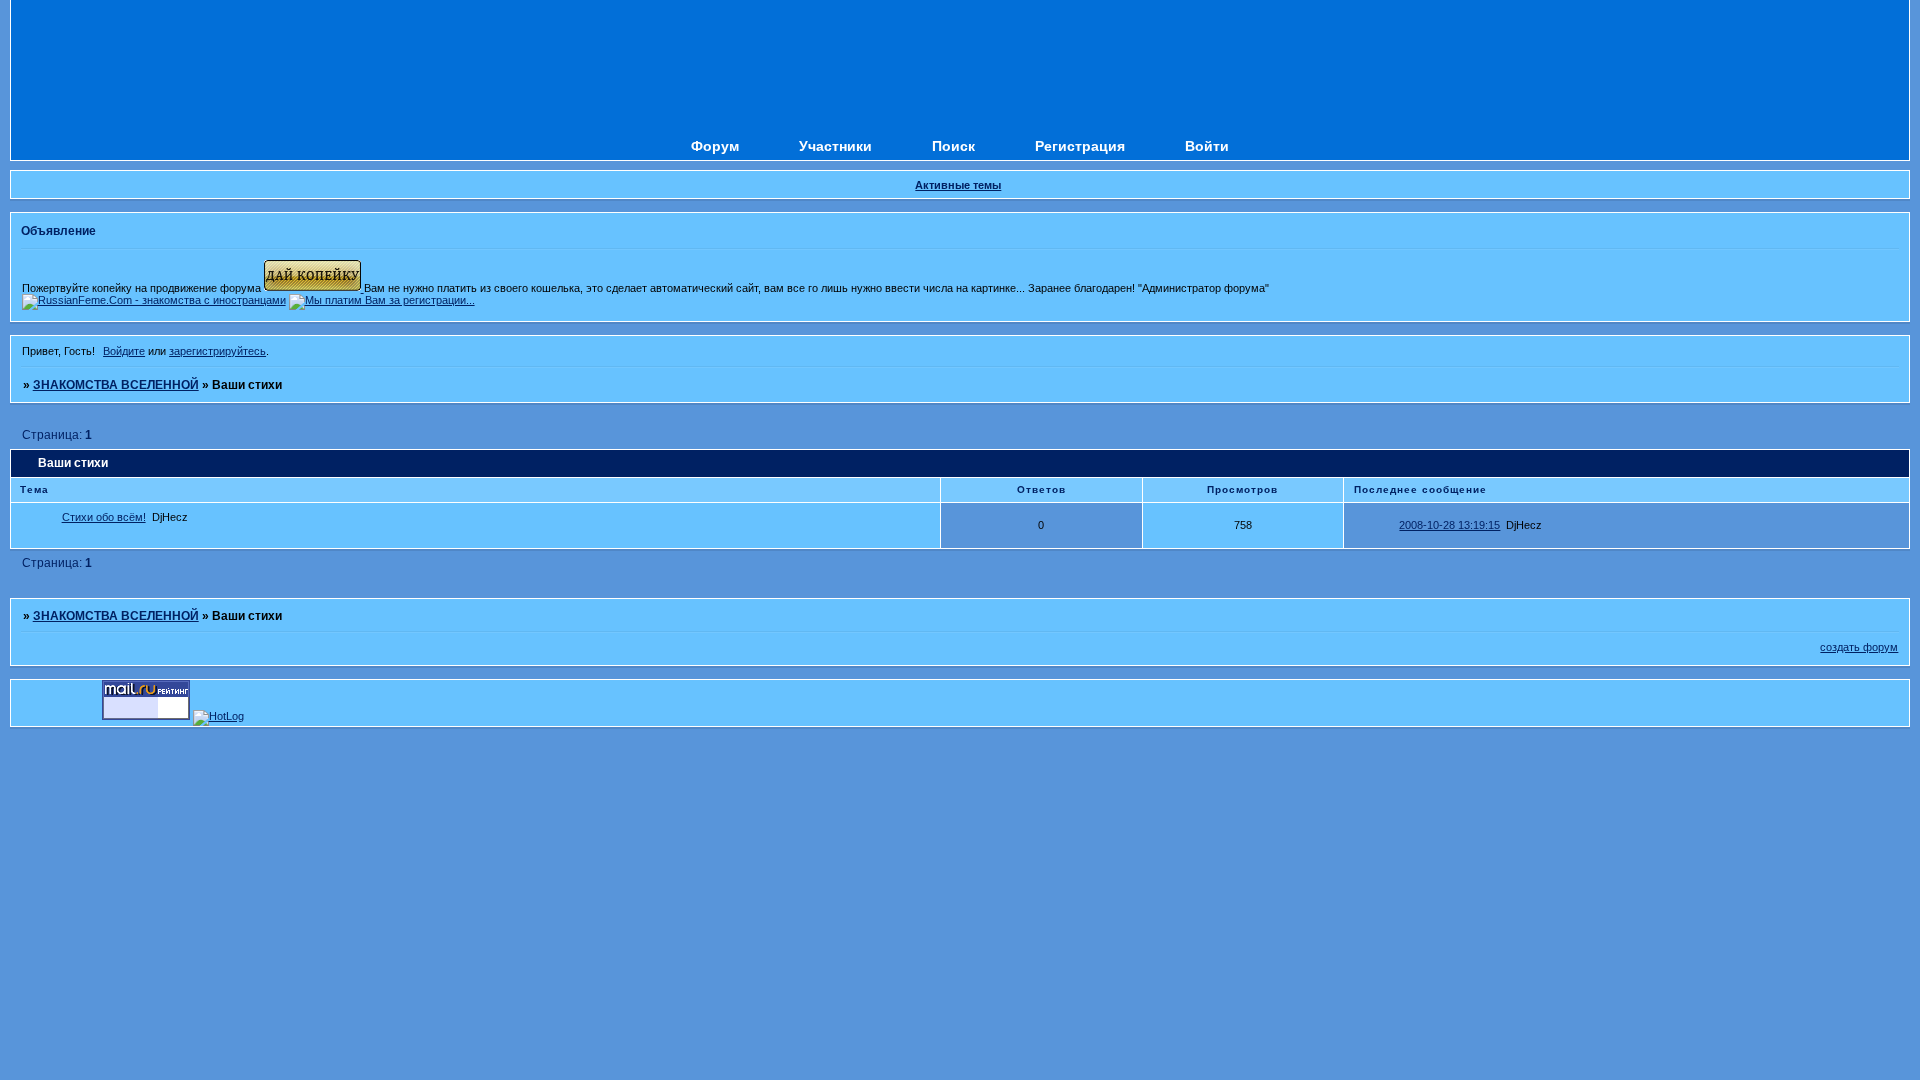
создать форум (1859, 647)
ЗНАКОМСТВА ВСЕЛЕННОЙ (116, 385)
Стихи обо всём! (104, 517)
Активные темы (958, 185)
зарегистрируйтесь (217, 351)
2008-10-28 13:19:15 (1449, 525)
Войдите (124, 351)
